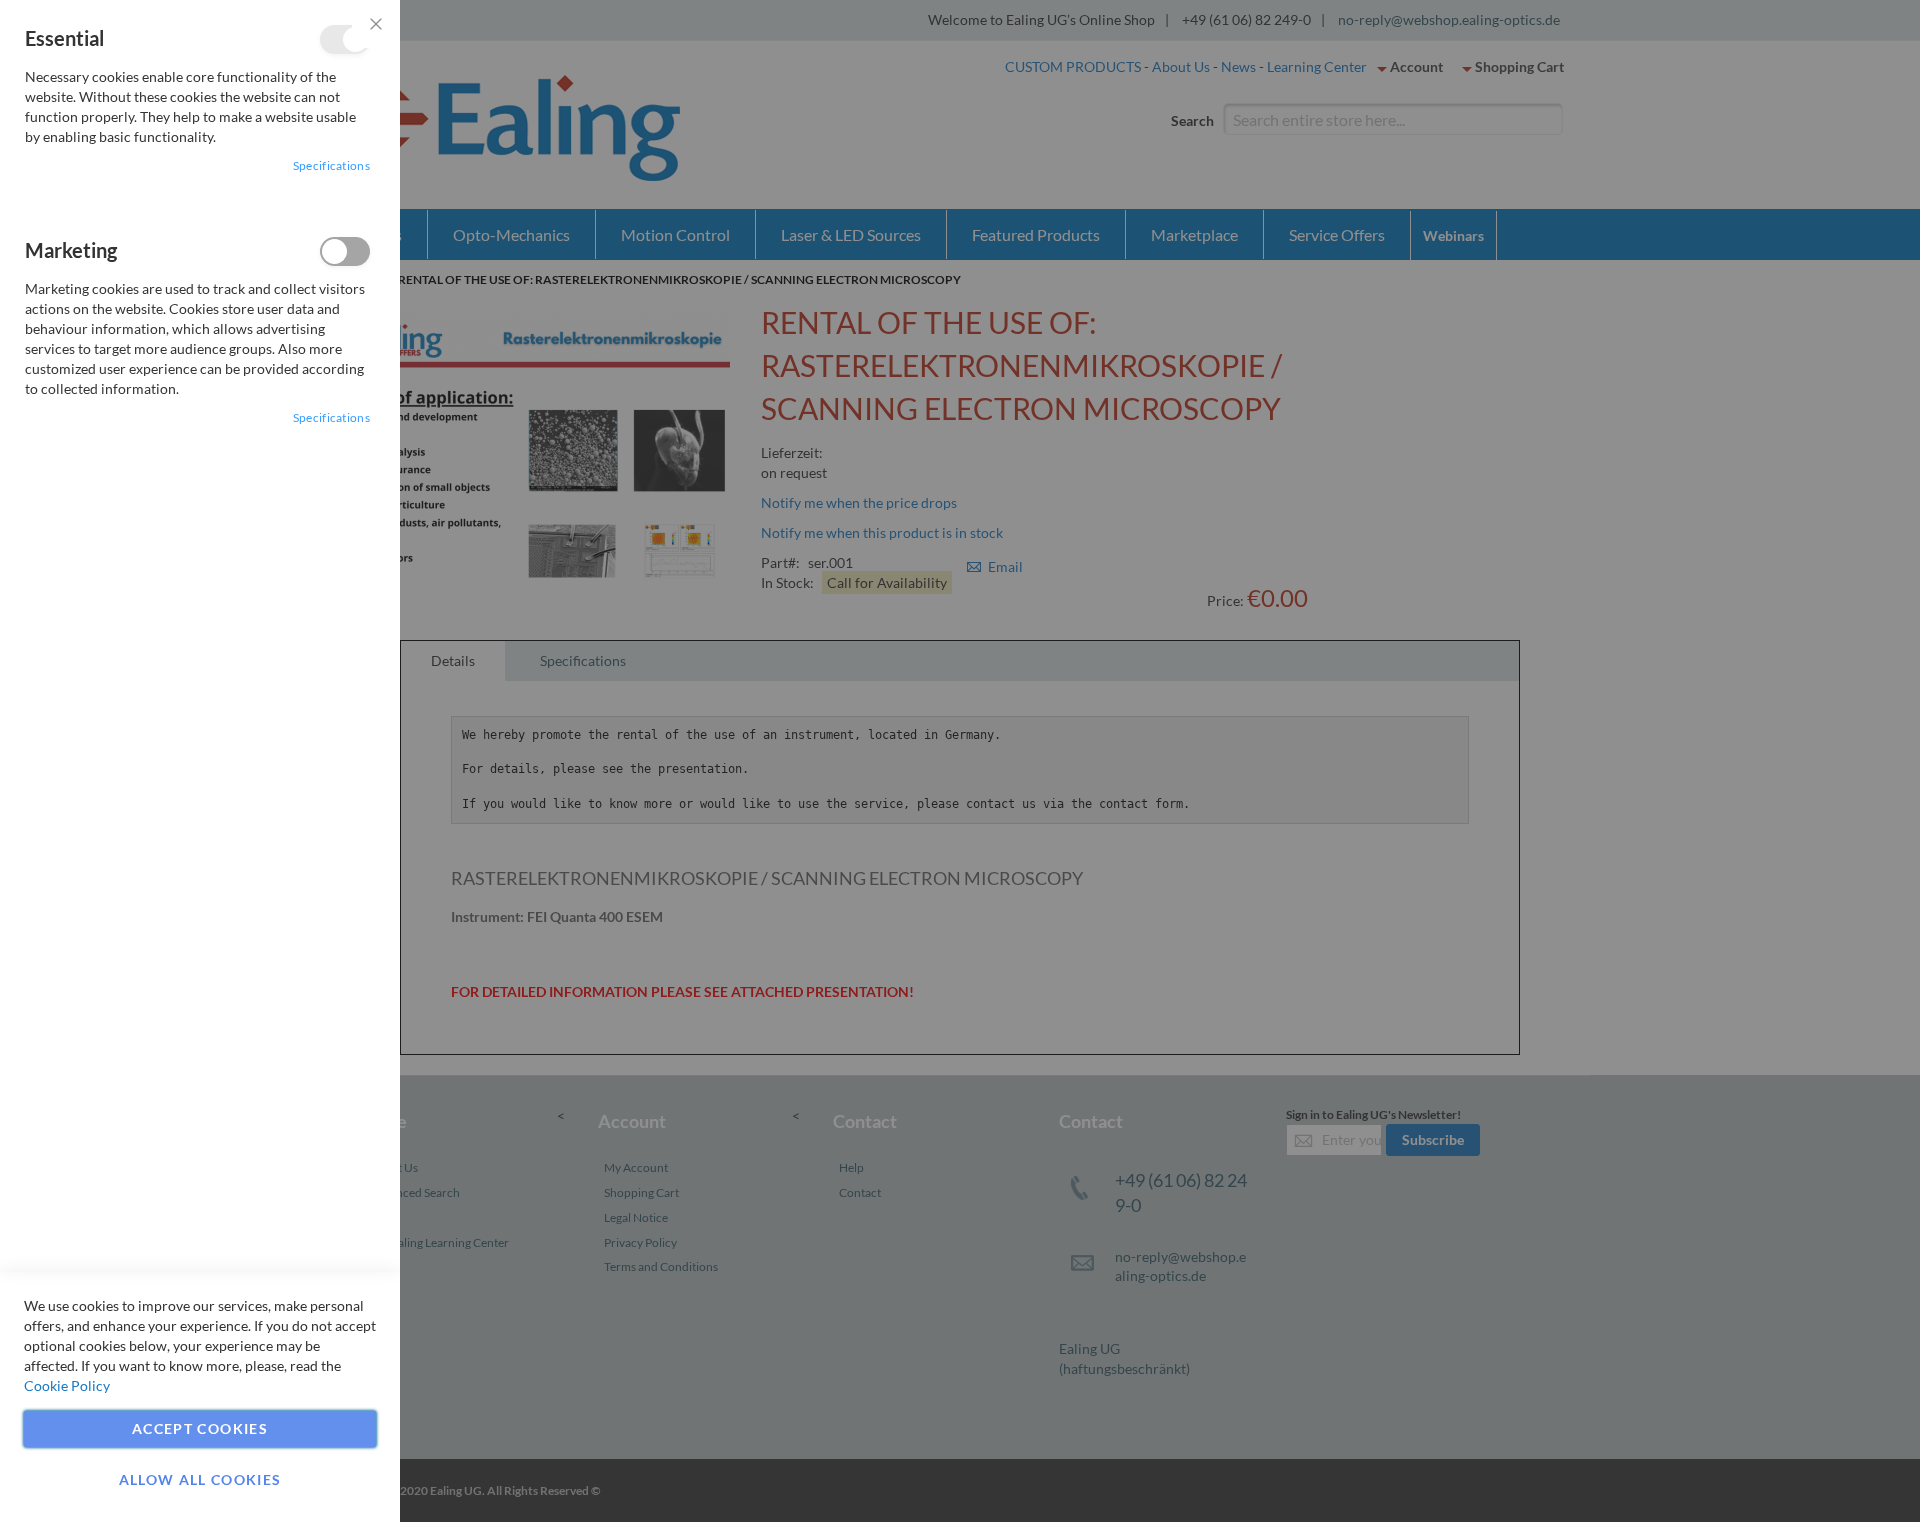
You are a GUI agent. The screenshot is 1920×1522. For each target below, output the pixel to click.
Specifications (331, 165)
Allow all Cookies (200, 1479)
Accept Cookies (200, 1428)
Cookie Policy (67, 1385)
